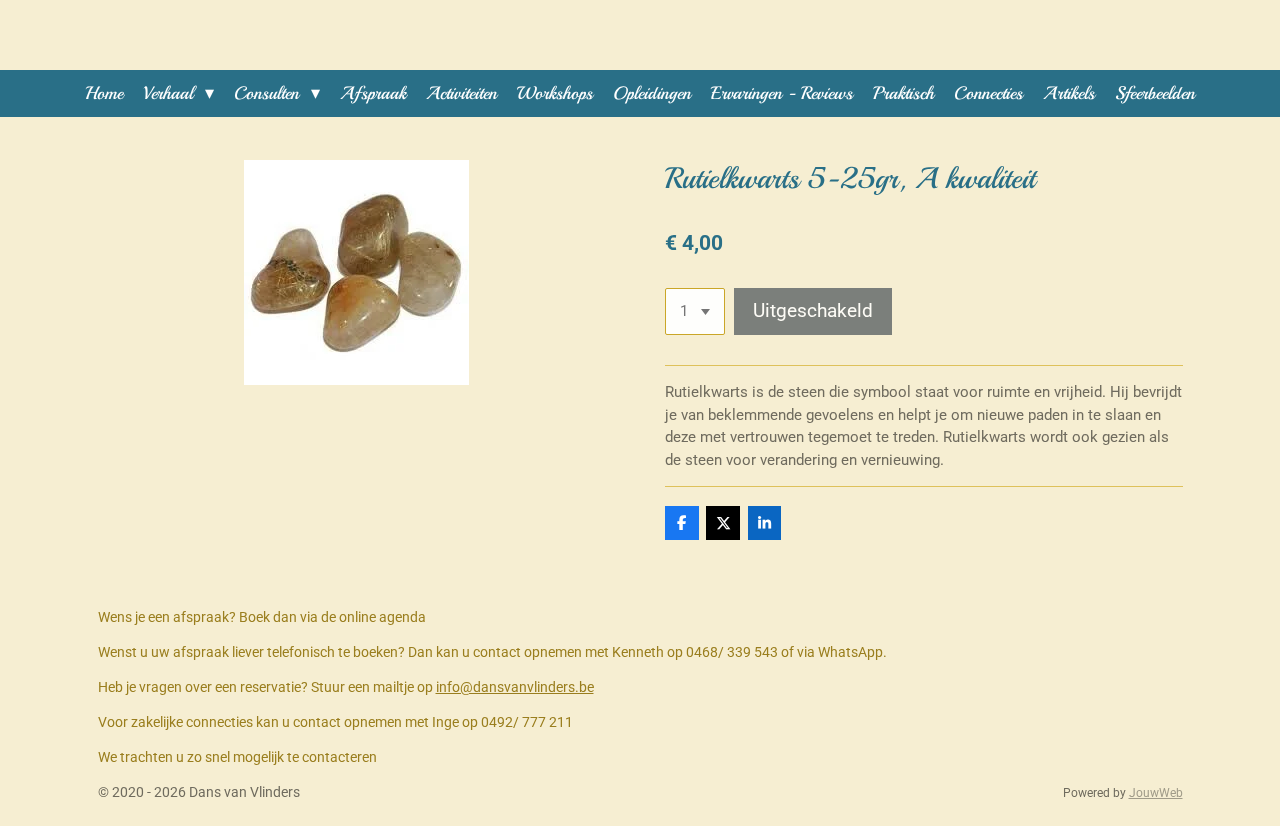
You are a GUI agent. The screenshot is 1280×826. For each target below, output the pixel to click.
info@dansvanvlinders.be (515, 687)
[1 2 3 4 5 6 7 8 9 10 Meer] (695, 311)
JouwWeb (1156, 793)
